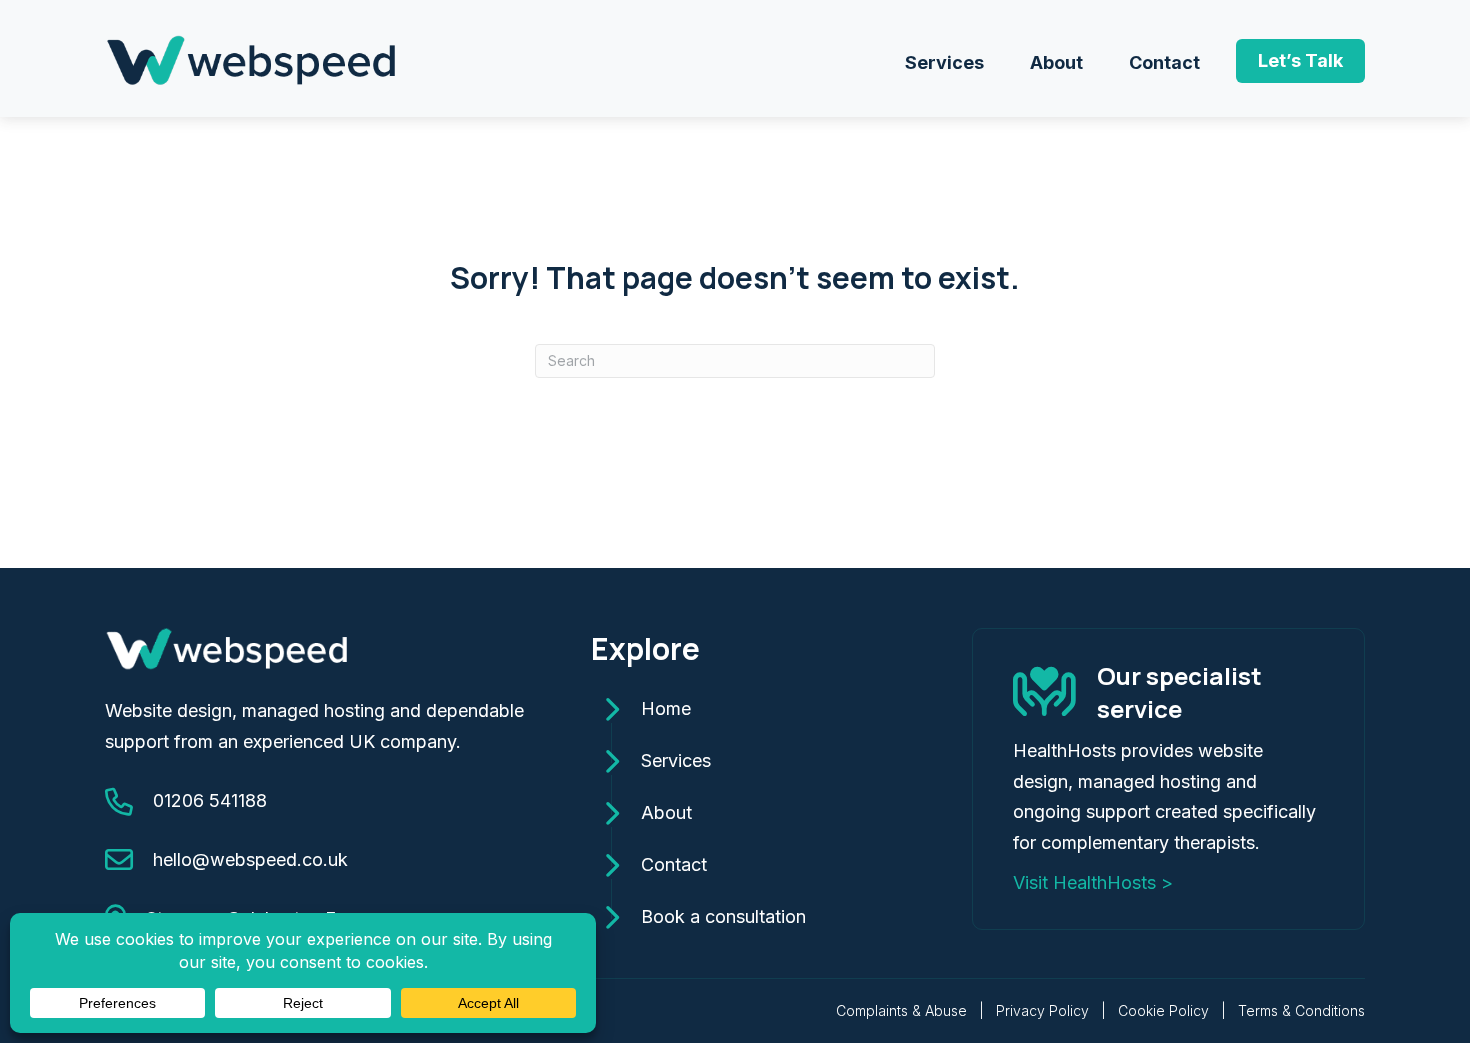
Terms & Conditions (1301, 1010)
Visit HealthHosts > (1093, 882)
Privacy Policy (1042, 1010)
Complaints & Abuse (901, 1010)
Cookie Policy (1163, 1010)
